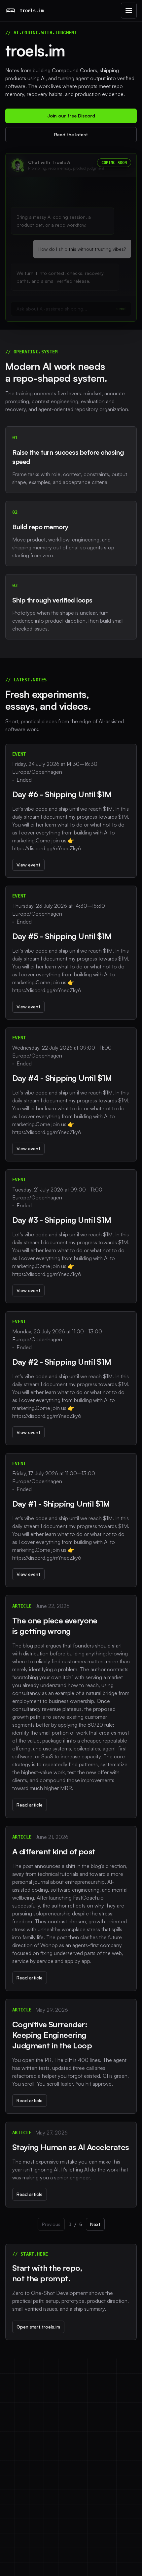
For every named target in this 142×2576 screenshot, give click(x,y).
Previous (51, 2224)
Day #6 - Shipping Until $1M (62, 794)
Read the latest (71, 134)
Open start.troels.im (38, 2327)
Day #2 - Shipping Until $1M (62, 1362)
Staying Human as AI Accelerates (71, 2147)
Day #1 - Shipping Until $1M (61, 1504)
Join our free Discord (71, 116)
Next (95, 2224)
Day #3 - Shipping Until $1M (62, 1220)
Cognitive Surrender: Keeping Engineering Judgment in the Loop (52, 2035)
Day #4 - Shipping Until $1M (62, 1078)
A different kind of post (54, 1851)
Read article (30, 1805)
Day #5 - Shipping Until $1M (62, 936)
